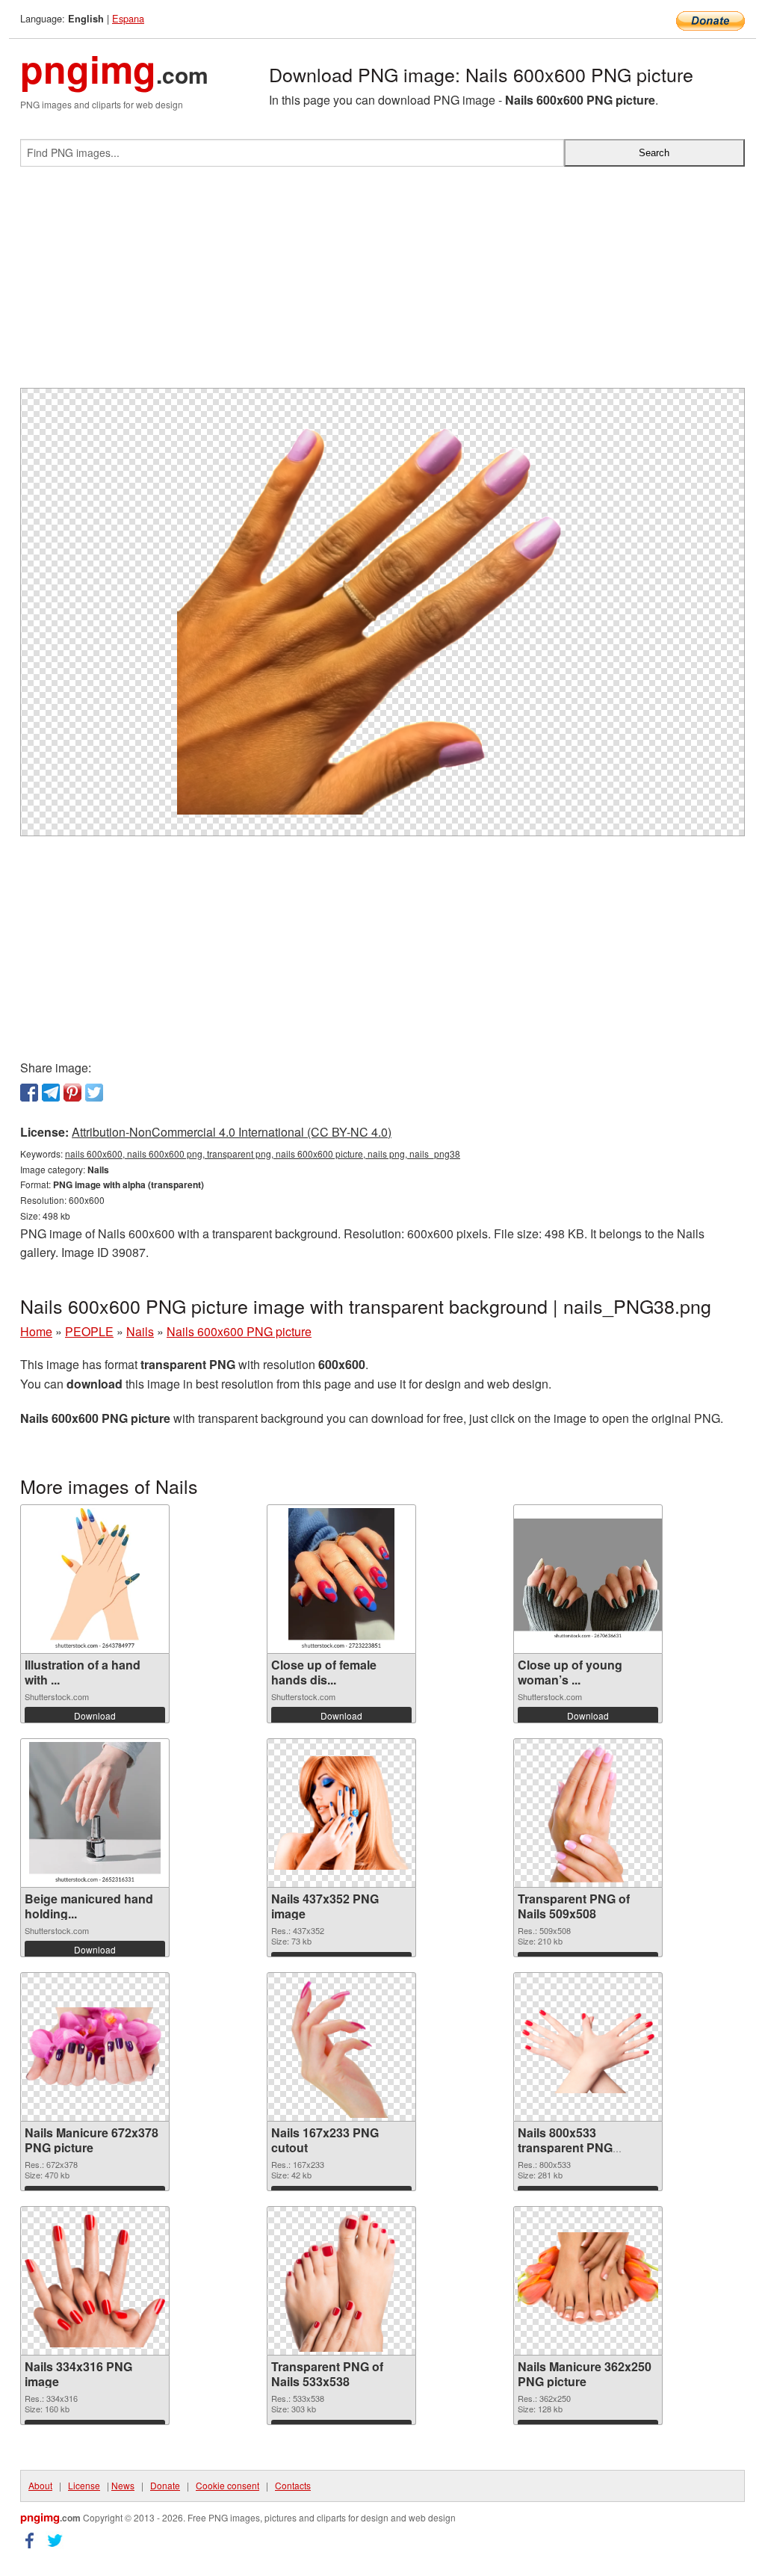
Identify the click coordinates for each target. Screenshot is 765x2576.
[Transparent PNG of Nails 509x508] (588, 1813)
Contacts (293, 2485)
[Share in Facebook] (29, 1093)
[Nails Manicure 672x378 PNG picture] (95, 2047)
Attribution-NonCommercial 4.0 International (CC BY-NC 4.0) (232, 1132)
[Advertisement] (382, 283)
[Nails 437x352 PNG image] (341, 1813)
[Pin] (72, 1093)
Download (95, 1715)
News (123, 2485)
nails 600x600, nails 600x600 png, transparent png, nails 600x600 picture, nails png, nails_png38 (263, 1153)
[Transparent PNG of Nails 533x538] (341, 2281)
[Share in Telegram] (51, 1093)
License (84, 2485)
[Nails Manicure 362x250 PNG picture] (588, 2281)
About (40, 2485)
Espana (128, 18)
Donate (165, 2485)
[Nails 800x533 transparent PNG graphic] (588, 2047)
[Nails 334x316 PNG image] (95, 2281)
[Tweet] (94, 1093)
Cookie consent (227, 2485)
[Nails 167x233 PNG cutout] (341, 2047)
